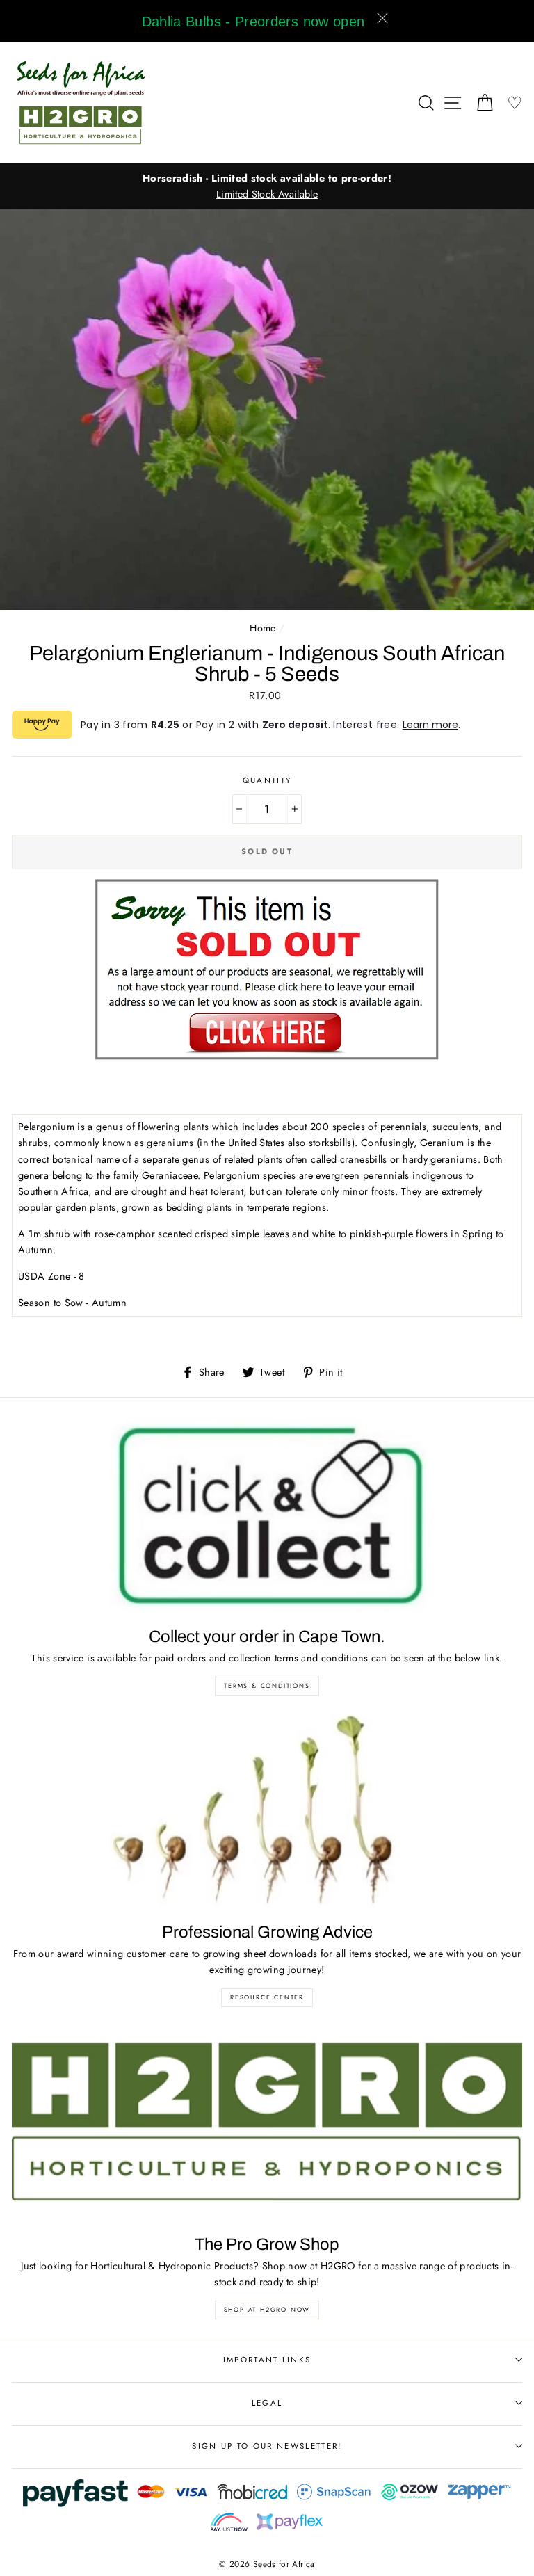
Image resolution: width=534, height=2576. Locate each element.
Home (262, 628)
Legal (267, 2403)
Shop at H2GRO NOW (267, 2309)
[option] (267, 178)
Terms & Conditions (267, 1685)
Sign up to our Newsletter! (267, 2446)
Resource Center (267, 1997)
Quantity (267, 780)
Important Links (267, 2360)
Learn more (430, 725)
